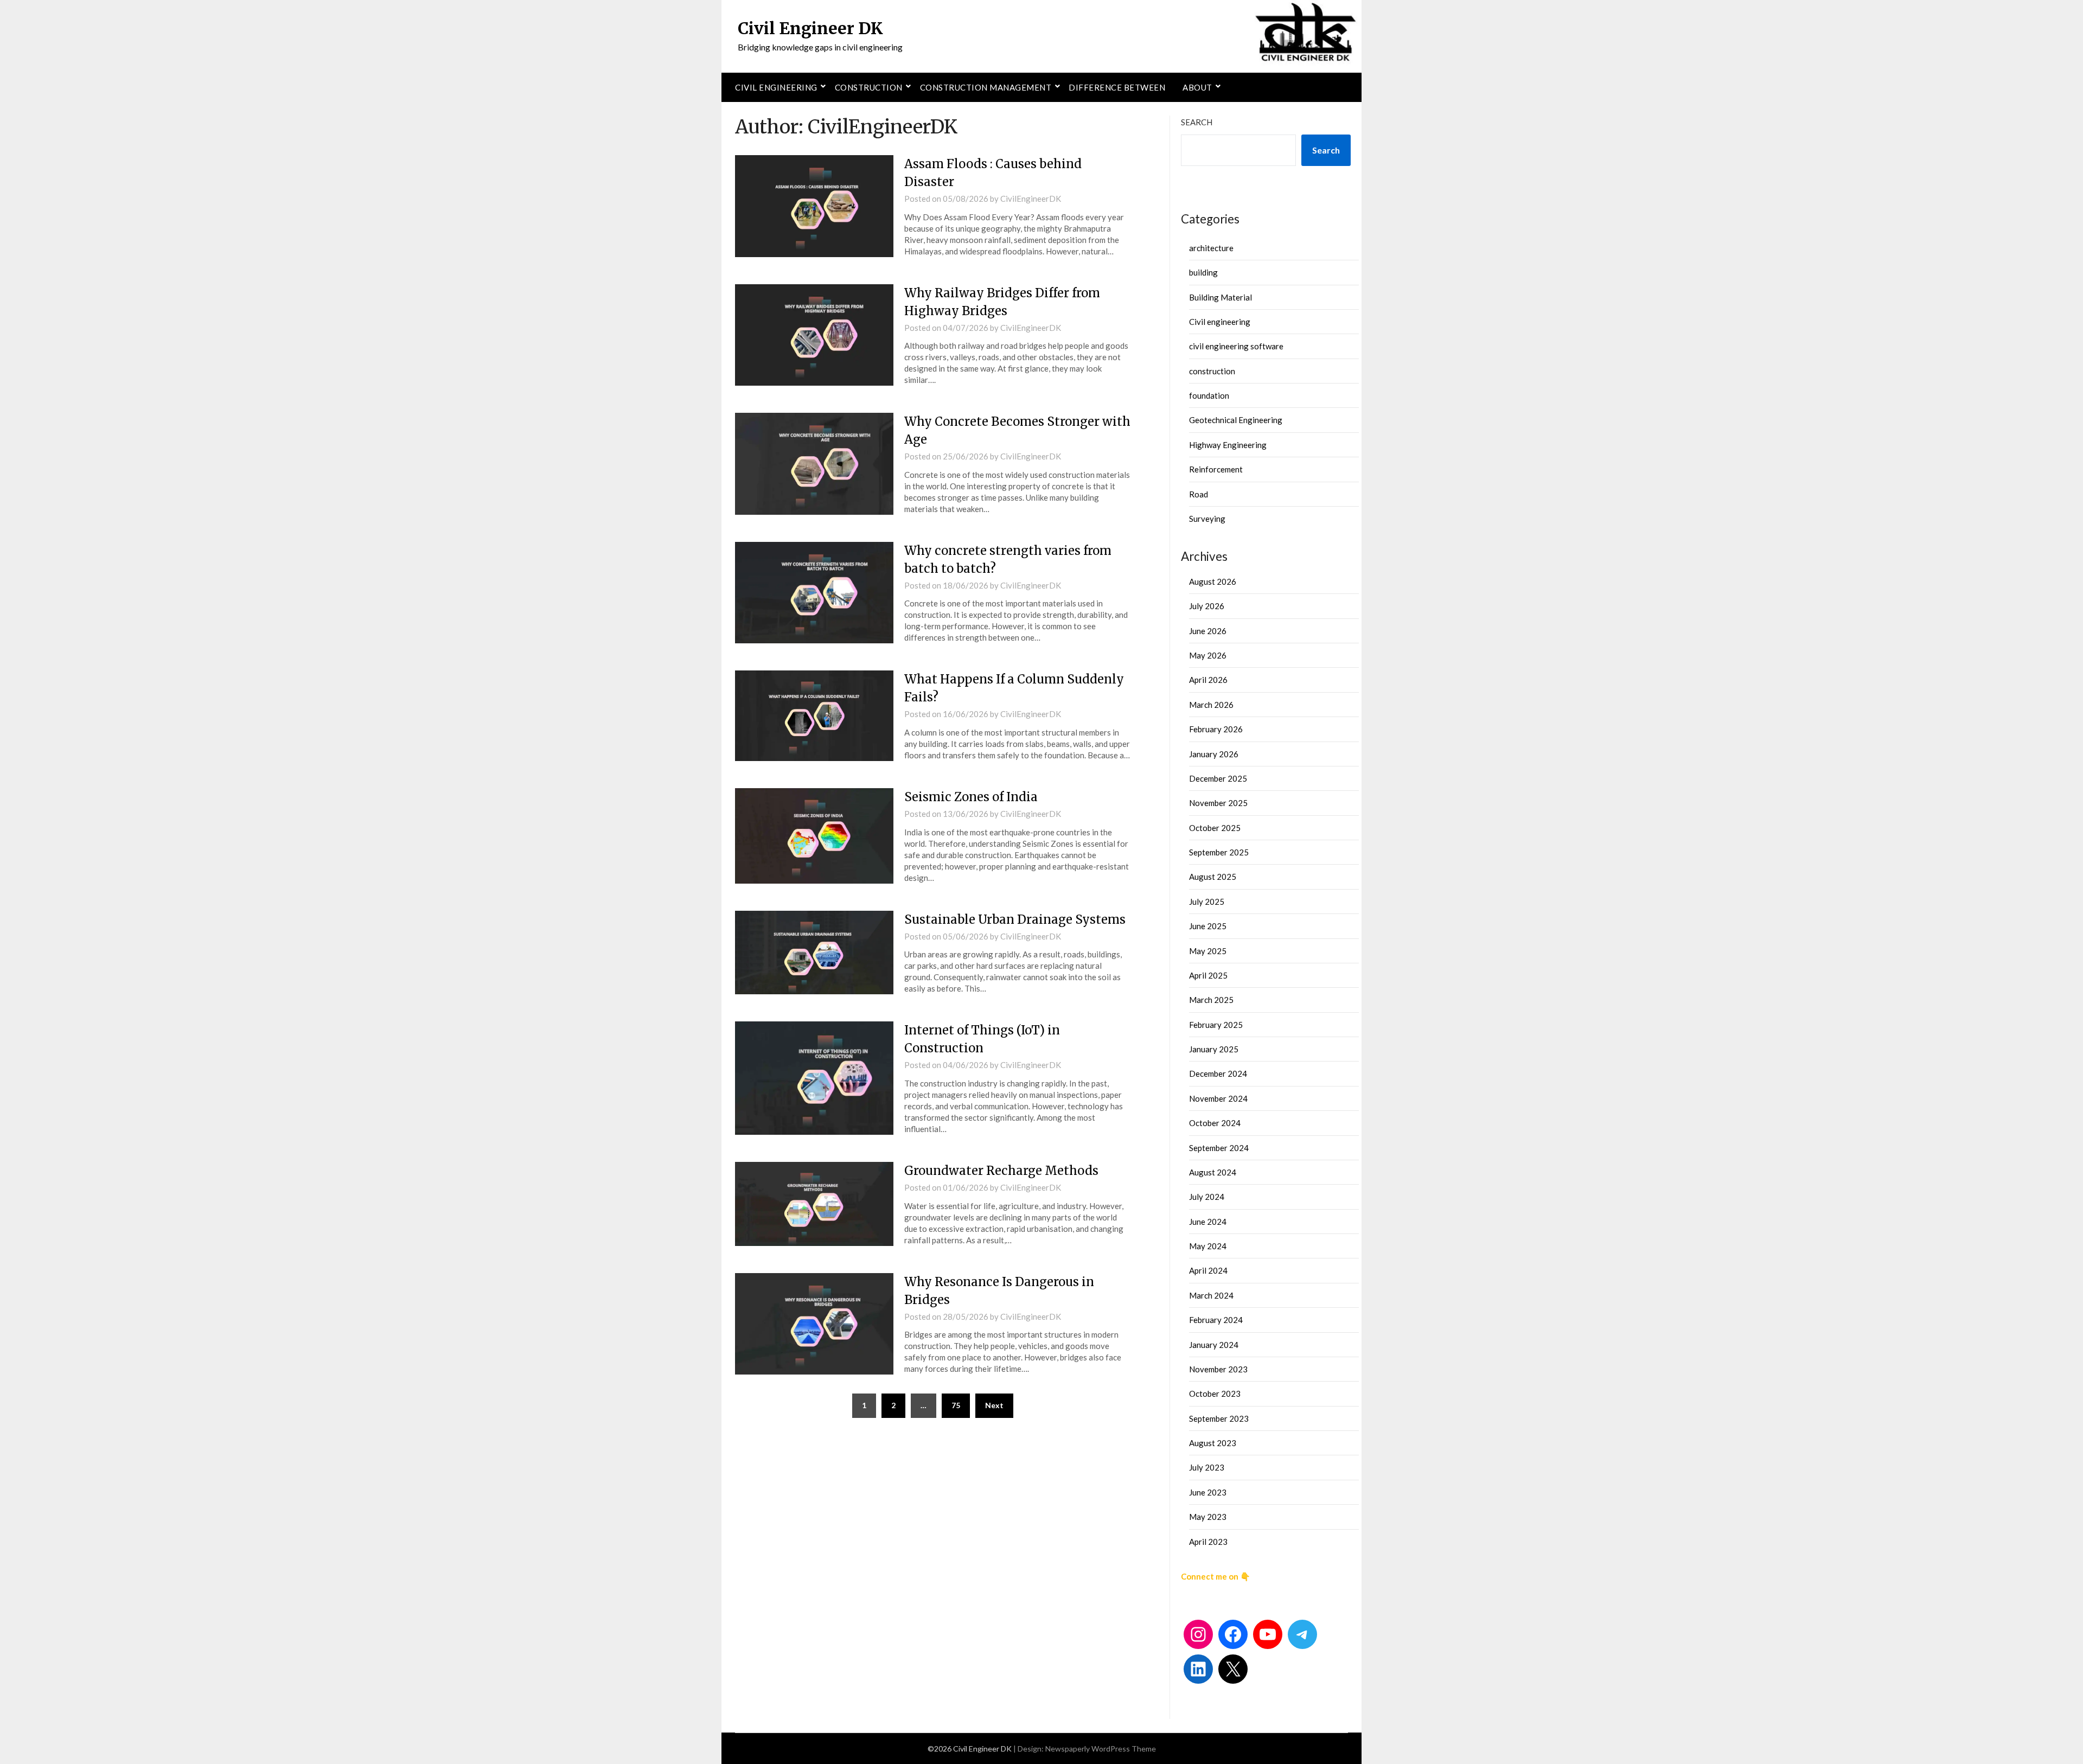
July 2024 (1207, 1197)
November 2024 (1218, 1098)
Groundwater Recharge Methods (1001, 1171)
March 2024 (1211, 1295)
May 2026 (1208, 655)
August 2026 (1213, 581)
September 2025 (1219, 852)
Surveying (1207, 519)
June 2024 (1208, 1222)
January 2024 (1214, 1345)
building (1203, 272)
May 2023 (1208, 1517)
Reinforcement (1216, 469)
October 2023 (1215, 1394)
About (1197, 87)
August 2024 (1213, 1172)
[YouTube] (1268, 1634)
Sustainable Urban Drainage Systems (1015, 919)
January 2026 (1214, 754)
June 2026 (1208, 631)
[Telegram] (1302, 1634)
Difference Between (1117, 87)
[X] (1233, 1669)
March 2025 (1211, 1000)
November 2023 (1218, 1369)
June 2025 (1208, 926)
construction (1212, 371)
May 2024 (1208, 1246)
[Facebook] (1233, 1634)
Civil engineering (776, 87)
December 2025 (1218, 778)
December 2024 (1218, 1073)
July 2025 (1207, 902)
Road (1199, 494)
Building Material (1221, 297)
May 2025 (1208, 951)
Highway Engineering (1228, 445)
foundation (1209, 395)
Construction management (986, 87)
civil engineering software (1236, 346)
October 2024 (1215, 1123)
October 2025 (1215, 828)
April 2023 (1208, 1542)
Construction (869, 87)
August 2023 (1213, 1443)
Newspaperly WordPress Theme (1101, 1749)
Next (994, 1405)
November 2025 (1218, 803)
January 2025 (1214, 1049)
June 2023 (1208, 1492)
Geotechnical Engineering (1236, 420)
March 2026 (1211, 705)
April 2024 (1208, 1270)
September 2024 (1219, 1148)
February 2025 (1216, 1025)
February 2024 (1216, 1320)
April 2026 (1208, 680)
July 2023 (1207, 1467)
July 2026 (1207, 606)
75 (956, 1405)
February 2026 (1216, 729)
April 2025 (1208, 975)
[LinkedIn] (1198, 1669)
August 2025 (1213, 877)
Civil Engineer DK (810, 28)
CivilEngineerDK (1031, 199)
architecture (1211, 248)
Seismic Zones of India (971, 797)
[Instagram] (1198, 1634)
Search (1197, 122)
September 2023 (1219, 1418)
